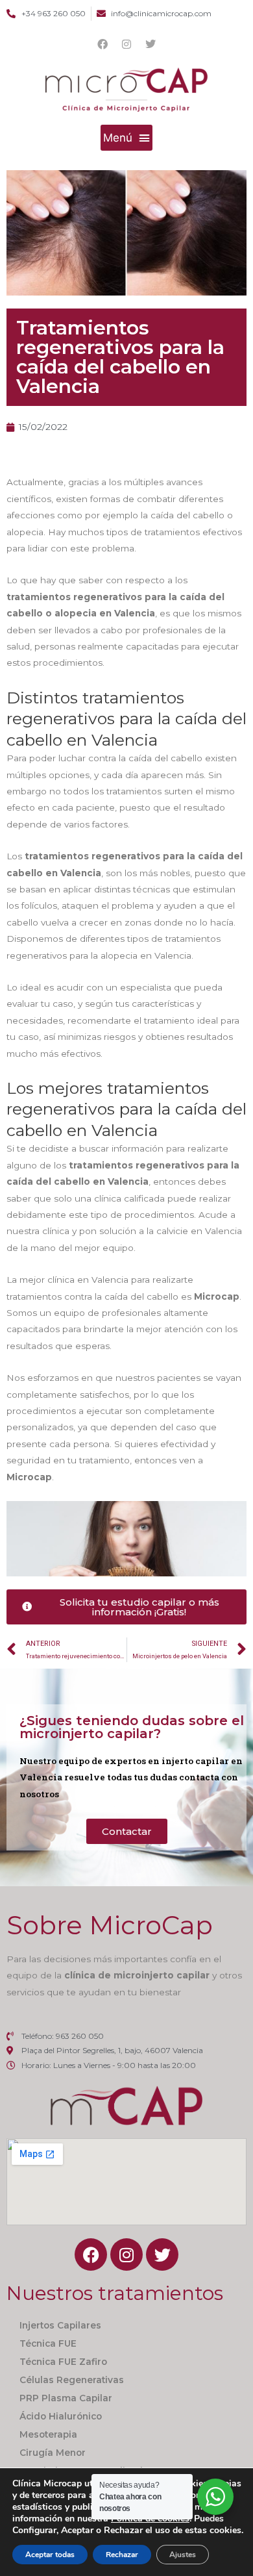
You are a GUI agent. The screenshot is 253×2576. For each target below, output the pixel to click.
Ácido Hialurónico (61, 2416)
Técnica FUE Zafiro (63, 2362)
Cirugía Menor (53, 2453)
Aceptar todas (50, 2555)
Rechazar (122, 2555)
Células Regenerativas (72, 2380)
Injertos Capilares (60, 2325)
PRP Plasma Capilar (66, 2398)
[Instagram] (126, 44)
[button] (127, 138)
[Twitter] (151, 44)
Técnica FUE (48, 2343)
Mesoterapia (48, 2434)
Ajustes (183, 2555)
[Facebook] (102, 44)
